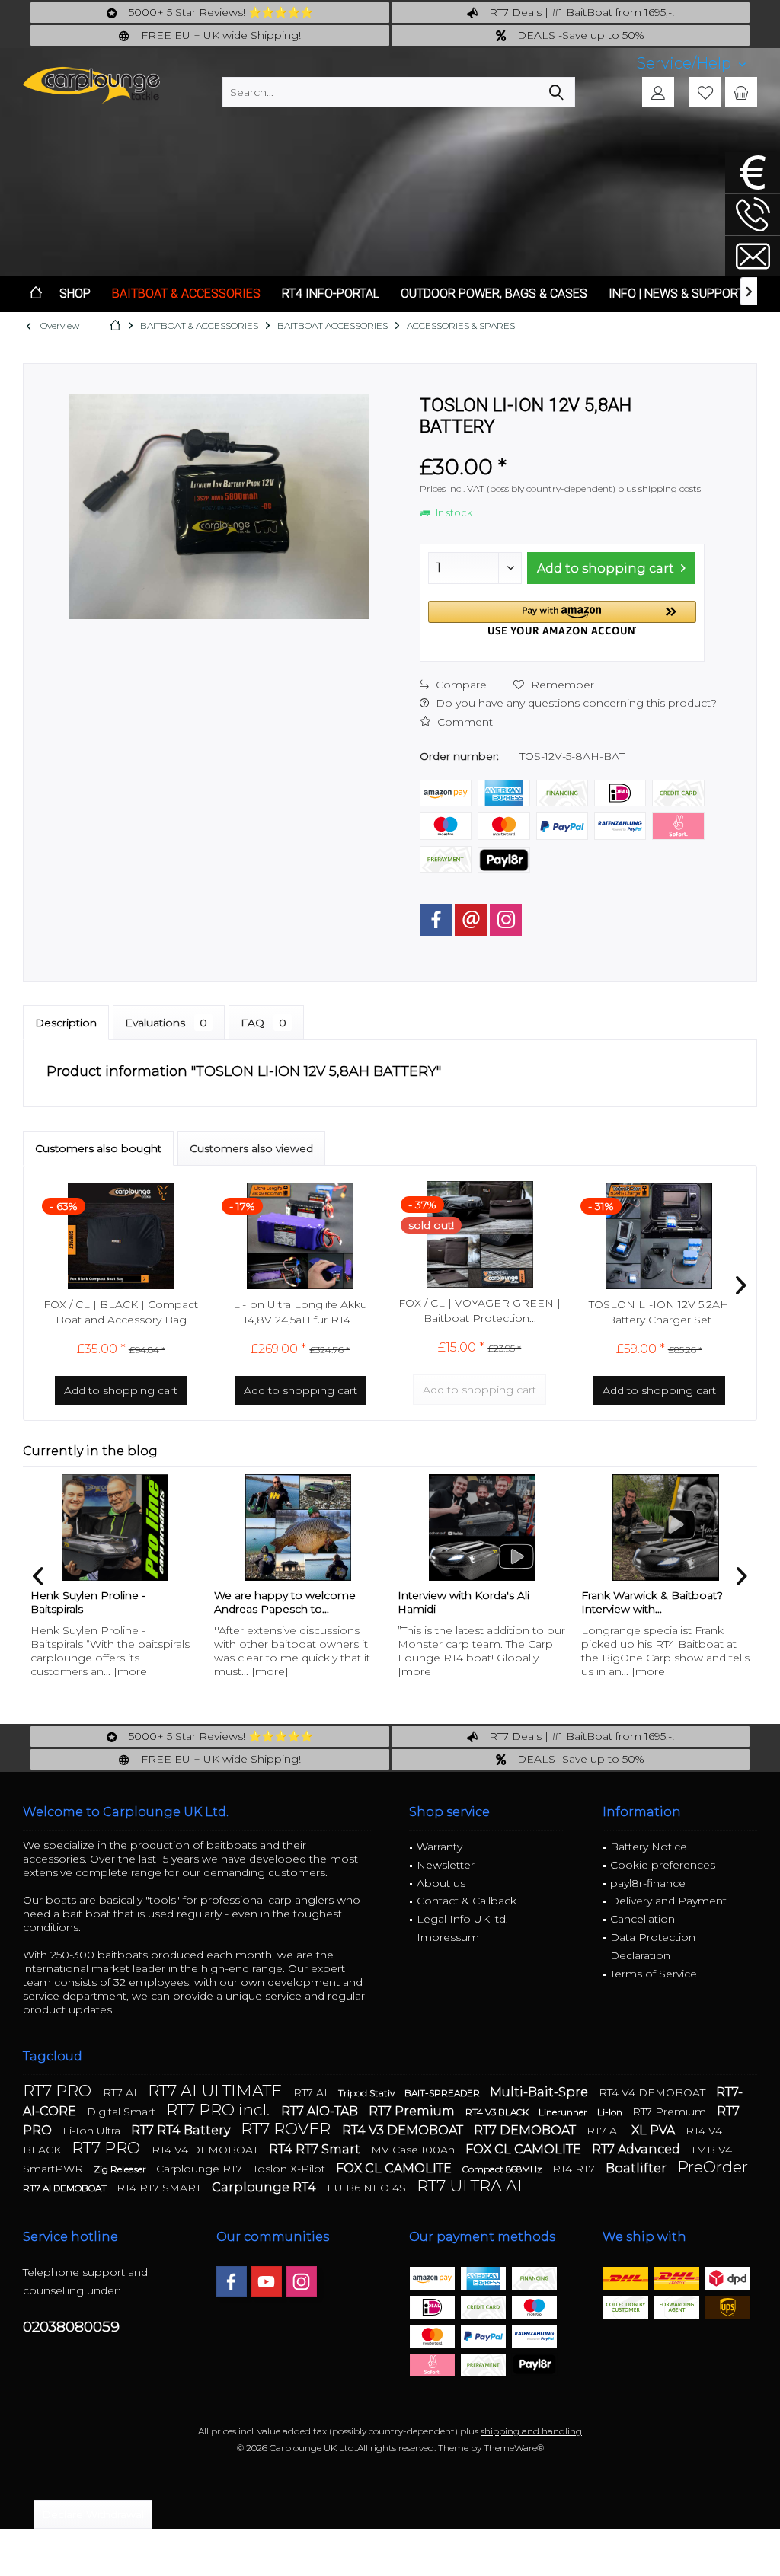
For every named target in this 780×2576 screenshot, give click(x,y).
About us (441, 1883)
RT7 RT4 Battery (182, 2130)
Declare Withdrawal (93, 2514)
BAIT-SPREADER (443, 2093)
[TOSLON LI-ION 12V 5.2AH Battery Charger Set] (660, 1236)
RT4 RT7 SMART (160, 2188)
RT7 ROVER (288, 2129)
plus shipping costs (659, 488)
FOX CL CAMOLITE (525, 2149)
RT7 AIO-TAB (321, 2111)
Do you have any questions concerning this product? (575, 703)
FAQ (264, 1023)
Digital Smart (123, 2112)
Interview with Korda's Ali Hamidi (464, 1602)
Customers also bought (98, 1148)
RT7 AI (121, 2092)
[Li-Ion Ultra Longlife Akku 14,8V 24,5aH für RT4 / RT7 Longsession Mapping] (301, 1236)
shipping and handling (531, 2431)
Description (66, 1023)
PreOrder (713, 2167)
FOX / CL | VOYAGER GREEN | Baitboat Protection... (480, 1310)
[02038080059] (753, 214)
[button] (562, 618)
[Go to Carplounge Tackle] (753, 172)
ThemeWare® (514, 2448)
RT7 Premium (413, 2111)
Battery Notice (649, 1847)
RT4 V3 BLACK (498, 2112)
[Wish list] (705, 92)
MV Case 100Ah (414, 2150)
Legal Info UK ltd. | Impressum (466, 1928)
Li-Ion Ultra (93, 2131)
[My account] (658, 92)
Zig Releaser (121, 2169)
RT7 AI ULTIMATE (217, 2091)
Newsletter (446, 1865)
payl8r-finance (648, 1883)
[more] (132, 1671)
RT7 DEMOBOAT (526, 2130)
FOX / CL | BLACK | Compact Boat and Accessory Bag (121, 1312)
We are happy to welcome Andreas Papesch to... (285, 1602)
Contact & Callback (467, 1901)
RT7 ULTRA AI (470, 2186)
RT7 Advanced (638, 2149)
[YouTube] (267, 2281)
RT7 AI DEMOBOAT (66, 2188)
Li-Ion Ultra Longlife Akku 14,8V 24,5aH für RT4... (300, 1312)
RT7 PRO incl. (220, 2110)
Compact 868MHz (503, 2169)
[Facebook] (436, 920)
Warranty (440, 1847)
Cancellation (643, 1919)
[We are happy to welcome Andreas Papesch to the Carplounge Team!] (298, 1527)
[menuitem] (691, 64)
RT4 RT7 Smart (316, 2149)
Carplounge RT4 (265, 2187)
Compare (460, 685)
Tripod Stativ (368, 2093)
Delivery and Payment (668, 1901)
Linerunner (564, 2112)
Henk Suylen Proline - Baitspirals (88, 1602)
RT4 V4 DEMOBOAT (654, 2092)
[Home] (36, 294)
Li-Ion (611, 2112)
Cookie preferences (663, 1865)
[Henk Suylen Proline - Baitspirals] (115, 1527)
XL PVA (655, 2130)
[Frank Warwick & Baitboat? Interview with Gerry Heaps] (665, 1527)
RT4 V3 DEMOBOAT (404, 2130)
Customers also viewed (251, 1148)
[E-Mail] (471, 920)
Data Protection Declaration (653, 1946)
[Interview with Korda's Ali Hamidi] (482, 1527)
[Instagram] (506, 920)
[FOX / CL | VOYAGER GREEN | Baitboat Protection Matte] (480, 1234)
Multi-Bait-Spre (540, 2092)
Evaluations (166, 1023)
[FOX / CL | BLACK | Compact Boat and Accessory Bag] (121, 1236)
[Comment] (562, 447)
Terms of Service (654, 1974)
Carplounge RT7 (201, 2169)
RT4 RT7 (575, 2169)
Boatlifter (638, 2168)
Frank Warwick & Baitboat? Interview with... (652, 1602)
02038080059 (71, 2327)
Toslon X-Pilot (291, 2169)
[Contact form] (753, 256)
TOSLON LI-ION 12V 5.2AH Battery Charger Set (659, 1312)
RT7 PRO (59, 2091)
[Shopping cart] (741, 92)
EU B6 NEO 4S (368, 2188)
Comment (464, 722)
